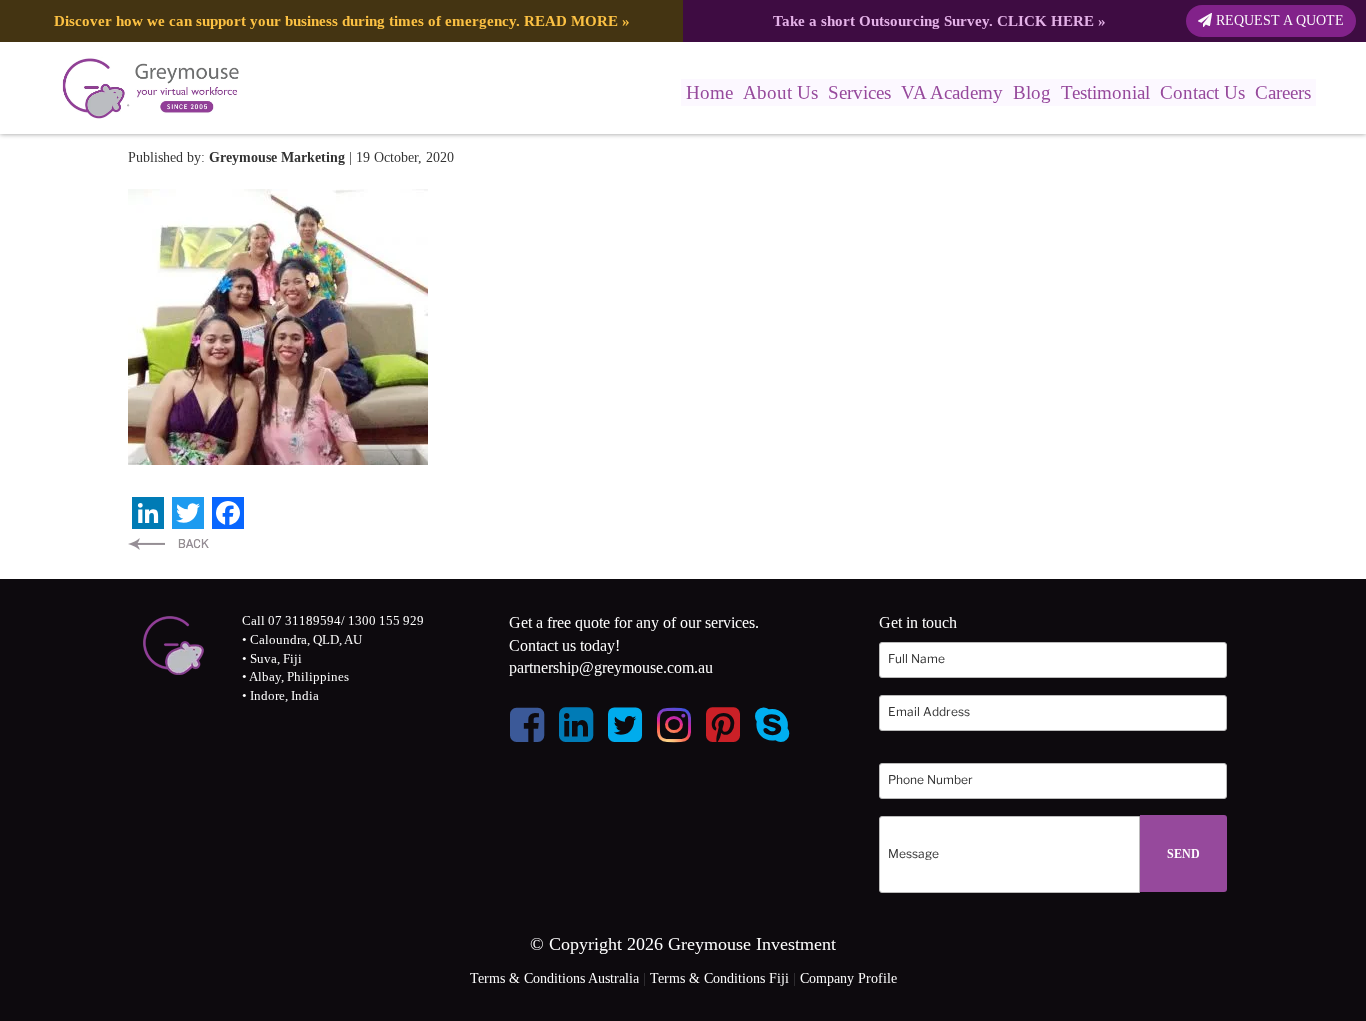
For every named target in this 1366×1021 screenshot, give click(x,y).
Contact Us (1202, 92)
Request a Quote (1278, 20)
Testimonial (1105, 92)
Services (859, 92)
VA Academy (952, 92)
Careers (1283, 92)
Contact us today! (564, 645)
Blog (1032, 92)
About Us (780, 92)
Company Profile (848, 978)
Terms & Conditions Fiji (719, 978)
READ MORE (571, 20)
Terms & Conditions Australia (554, 978)
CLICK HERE (1045, 20)
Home (709, 92)
